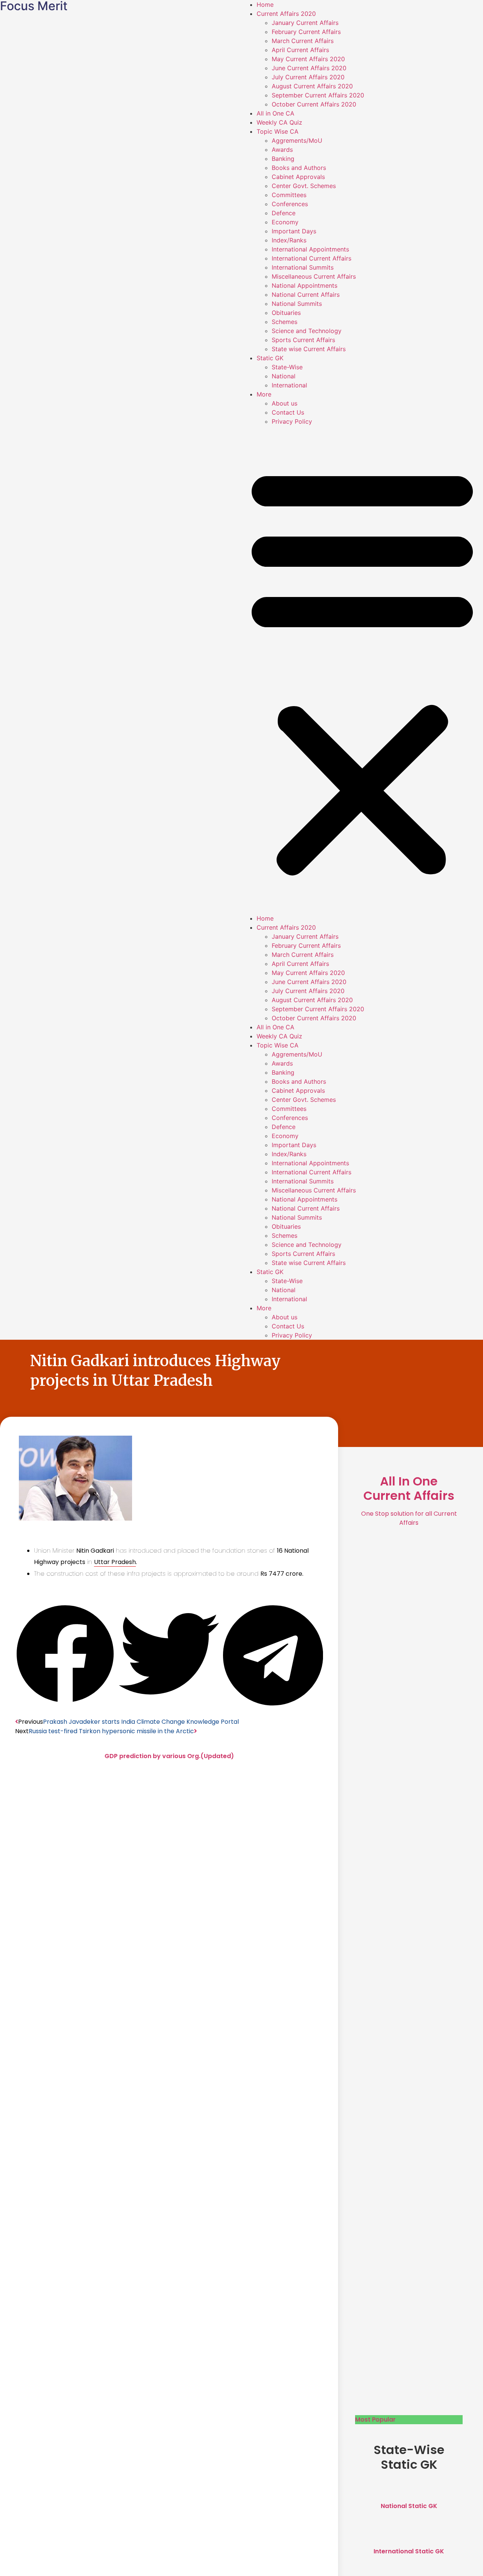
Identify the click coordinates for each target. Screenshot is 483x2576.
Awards (282, 150)
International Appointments (310, 249)
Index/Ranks (289, 240)
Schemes (285, 322)
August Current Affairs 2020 (312, 86)
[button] (362, 670)
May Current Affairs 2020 (308, 59)
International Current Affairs (311, 258)
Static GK (270, 358)
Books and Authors (299, 168)
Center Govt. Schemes (304, 186)
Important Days (294, 231)
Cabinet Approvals (298, 177)
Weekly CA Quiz (279, 122)
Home (265, 5)
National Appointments (305, 285)
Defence (284, 213)
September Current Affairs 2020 (318, 95)
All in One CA (275, 113)
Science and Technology (307, 331)
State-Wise (287, 367)
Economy (285, 222)
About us (285, 403)
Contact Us (288, 412)
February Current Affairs (306, 32)
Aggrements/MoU (297, 140)
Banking (283, 159)
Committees (289, 195)
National (284, 376)
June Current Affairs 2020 (309, 68)
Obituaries (286, 313)
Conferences (290, 204)
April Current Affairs (300, 50)
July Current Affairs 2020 (308, 77)
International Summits (303, 267)
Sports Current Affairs (303, 340)
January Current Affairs (305, 23)
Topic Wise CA (278, 131)
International (289, 385)
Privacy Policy (292, 421)
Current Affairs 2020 (286, 14)
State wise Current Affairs (309, 349)
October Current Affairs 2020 (314, 104)
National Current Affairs (306, 295)
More (264, 394)
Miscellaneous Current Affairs (314, 276)
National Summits (297, 304)
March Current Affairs (303, 41)
